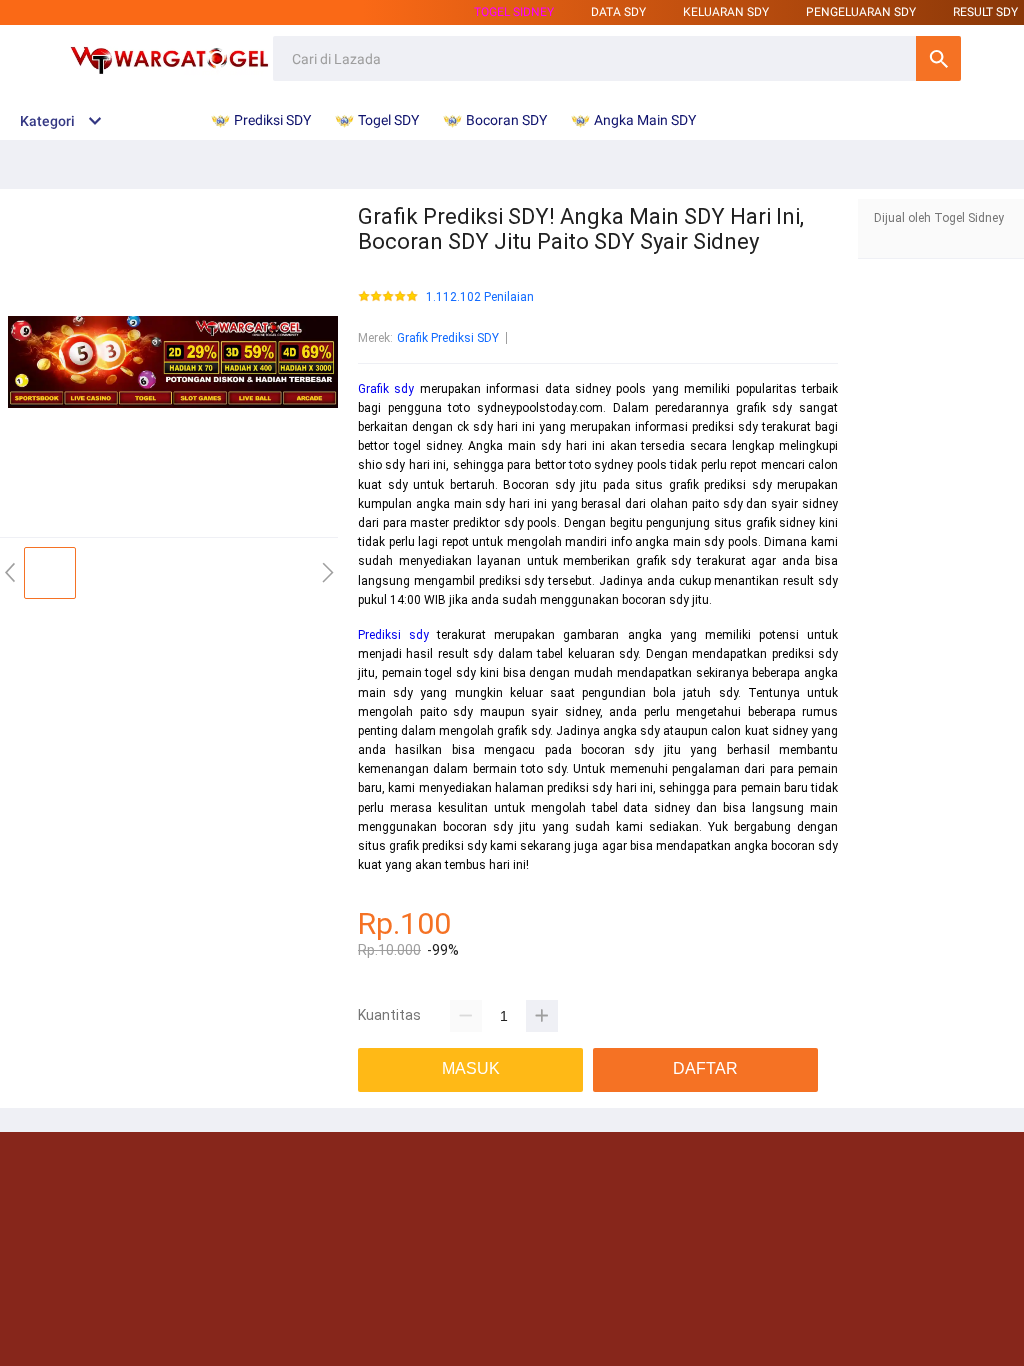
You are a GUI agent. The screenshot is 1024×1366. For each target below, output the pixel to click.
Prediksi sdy (393, 635)
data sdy (618, 12)
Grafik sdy (386, 389)
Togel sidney (514, 12)
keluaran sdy (726, 12)
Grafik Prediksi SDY (448, 338)
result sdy (985, 12)
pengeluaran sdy (861, 12)
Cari (938, 58)
